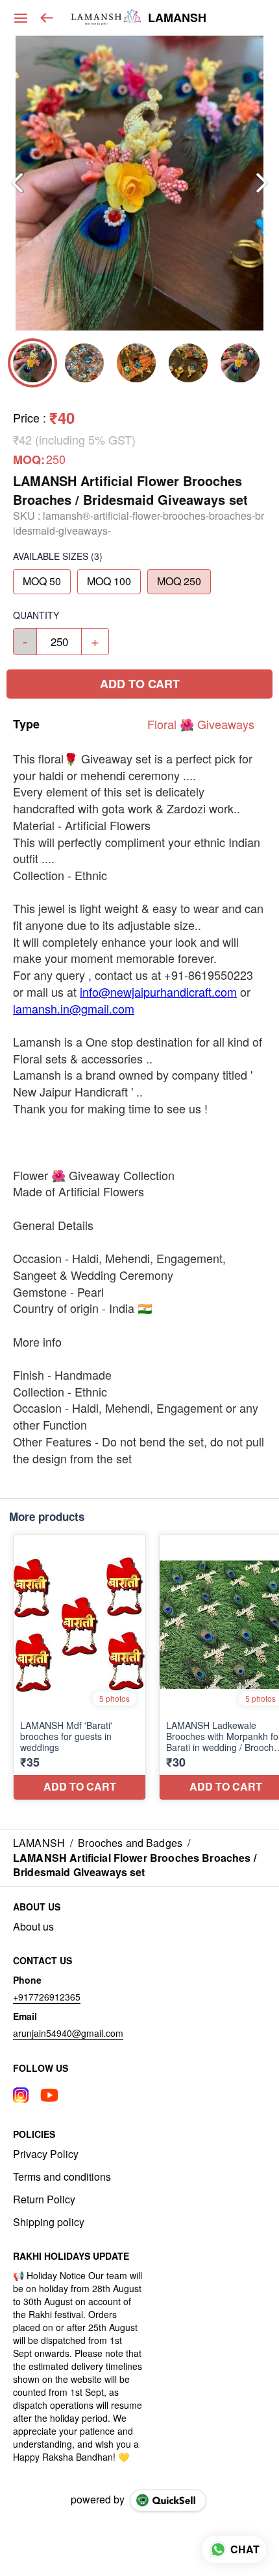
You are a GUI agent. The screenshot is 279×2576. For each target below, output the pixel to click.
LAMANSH (177, 18)
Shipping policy (49, 2222)
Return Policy (44, 2199)
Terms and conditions (62, 2177)
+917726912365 (47, 1997)
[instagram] (21, 2095)
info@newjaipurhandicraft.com (158, 992)
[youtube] (49, 2095)
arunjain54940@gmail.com (68, 2033)
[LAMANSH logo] (106, 18)
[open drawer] (21, 18)
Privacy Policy (46, 2154)
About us (33, 1927)
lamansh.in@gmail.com (74, 1008)
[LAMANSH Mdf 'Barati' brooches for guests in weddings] (79, 1667)
